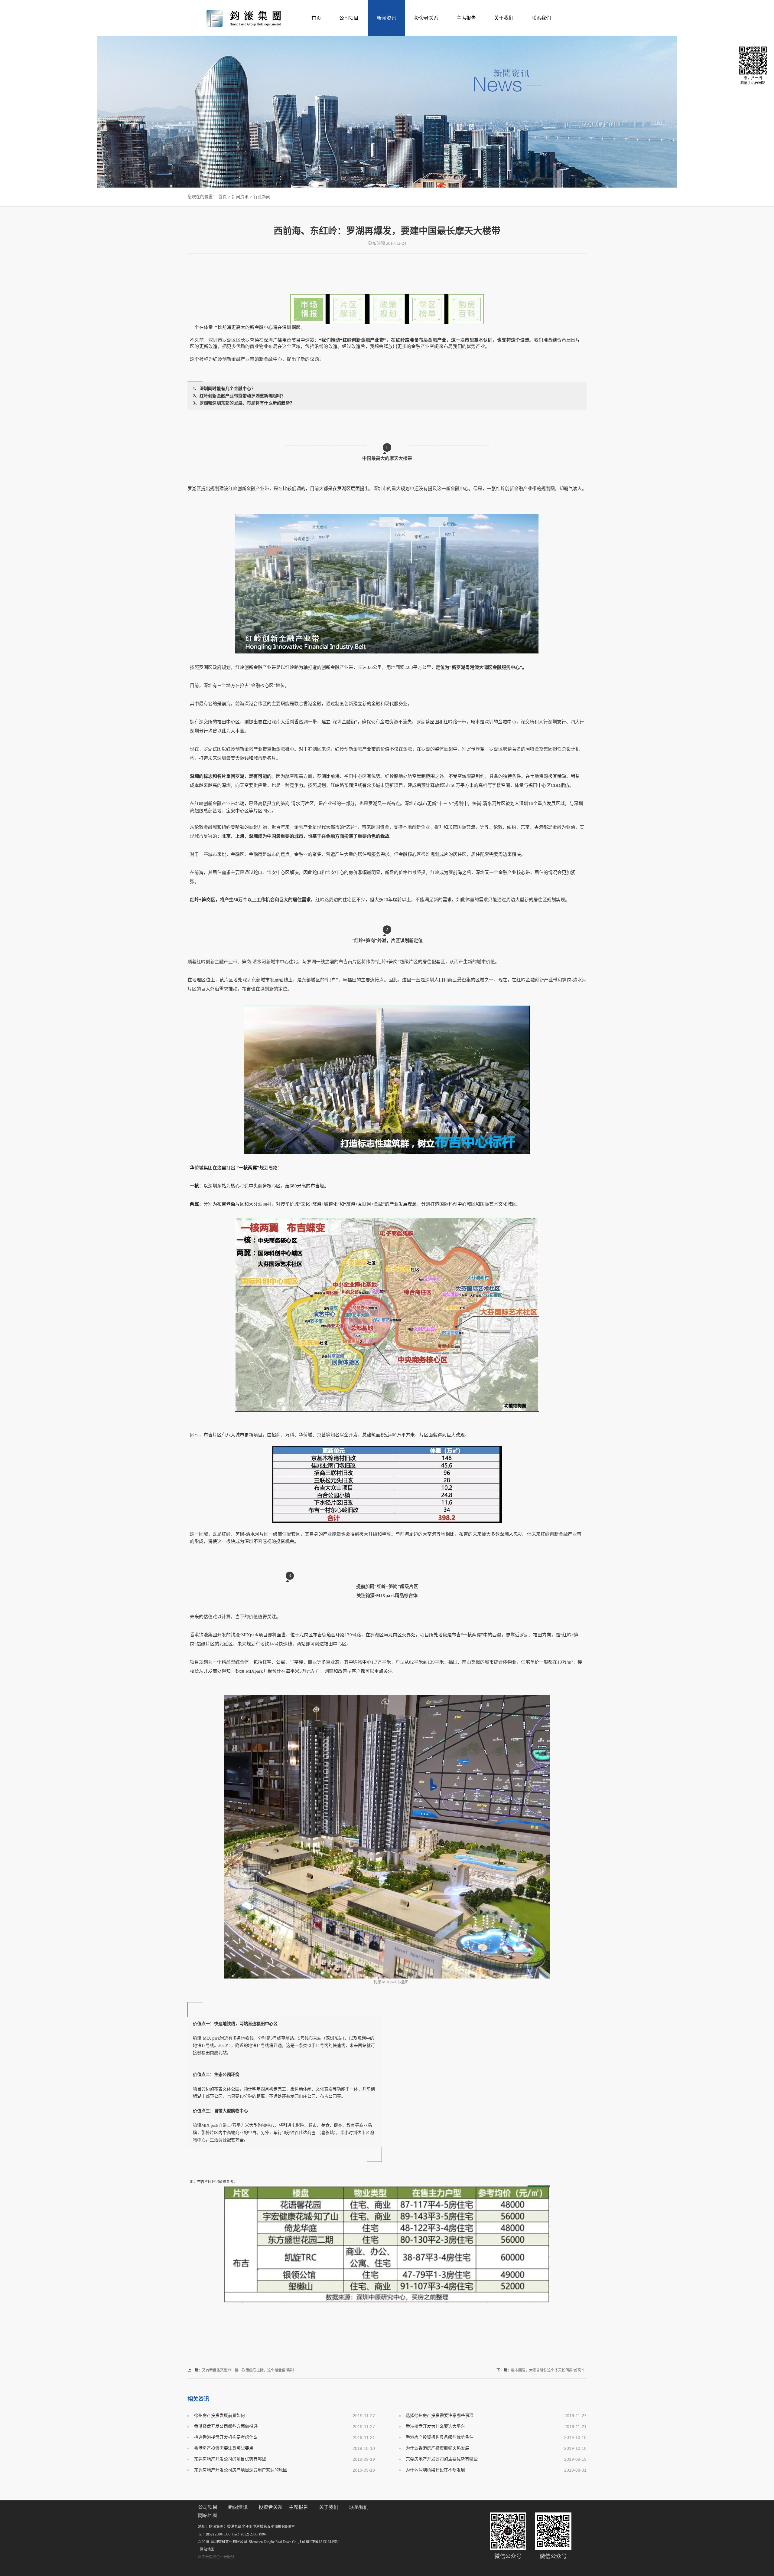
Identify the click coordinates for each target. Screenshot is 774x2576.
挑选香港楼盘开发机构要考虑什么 (226, 2437)
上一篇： (242, 2370)
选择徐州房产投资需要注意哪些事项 (440, 2416)
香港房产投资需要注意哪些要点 (224, 2448)
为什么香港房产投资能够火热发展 (437, 2448)
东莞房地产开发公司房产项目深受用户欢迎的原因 (241, 2470)
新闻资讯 (240, 197)
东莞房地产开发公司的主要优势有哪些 (442, 2459)
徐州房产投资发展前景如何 (220, 2416)
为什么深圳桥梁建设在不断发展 (435, 2470)
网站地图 (206, 2549)
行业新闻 (262, 197)
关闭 (580, 340)
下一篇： (541, 2370)
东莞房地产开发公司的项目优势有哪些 (230, 2459)
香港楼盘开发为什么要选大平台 (435, 2426)
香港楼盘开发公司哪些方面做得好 (226, 2426)
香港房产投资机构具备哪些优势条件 (440, 2437)
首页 (316, 18)
